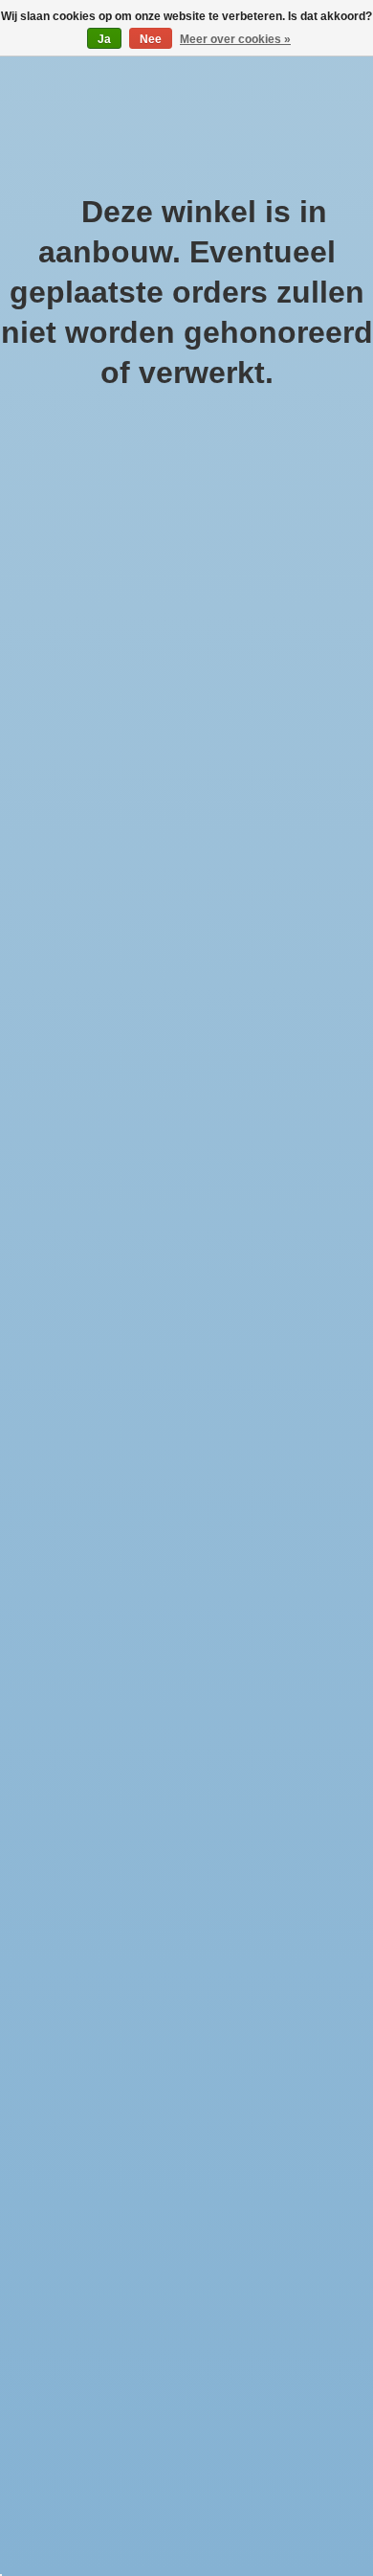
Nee (151, 39)
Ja (104, 39)
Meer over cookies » (235, 39)
